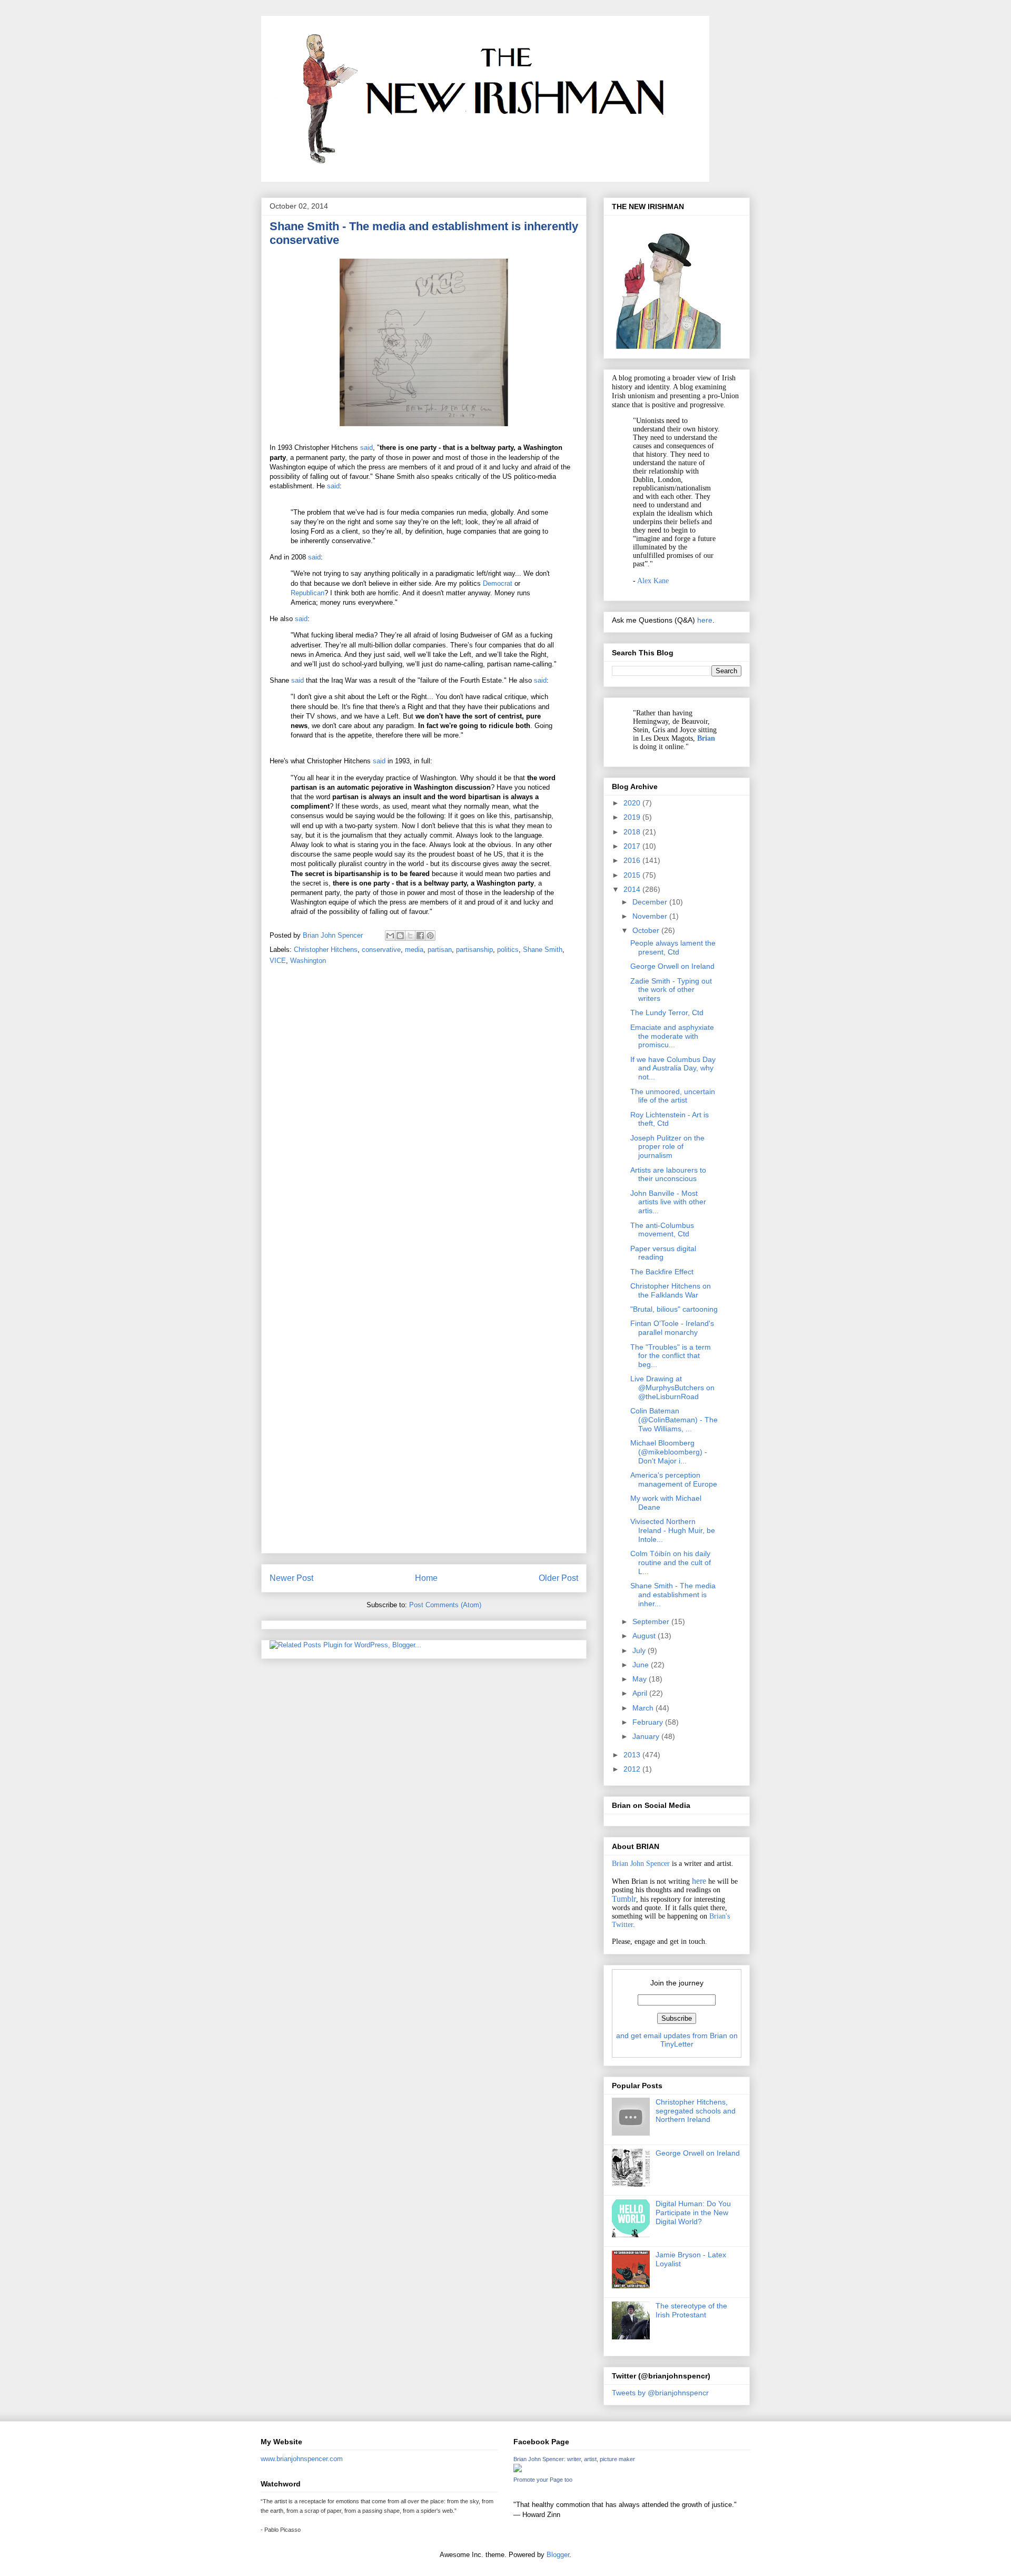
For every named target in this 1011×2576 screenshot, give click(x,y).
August (645, 1636)
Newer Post (291, 1578)
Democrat (498, 583)
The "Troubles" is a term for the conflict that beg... (671, 1356)
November (651, 916)
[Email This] (390, 936)
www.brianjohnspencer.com (302, 2459)
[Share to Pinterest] (430, 936)
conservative (381, 950)
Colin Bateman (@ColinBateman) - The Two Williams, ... (674, 1420)
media (414, 950)
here (705, 620)
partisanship (474, 950)
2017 (633, 846)
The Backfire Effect (662, 1272)
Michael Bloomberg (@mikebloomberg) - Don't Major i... (669, 1452)
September (652, 1621)
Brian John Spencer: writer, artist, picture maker (574, 2459)
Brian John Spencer (641, 1864)
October (647, 930)
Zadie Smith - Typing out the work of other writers (671, 990)
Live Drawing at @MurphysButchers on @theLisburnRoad (672, 1388)
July (640, 1650)
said (366, 448)
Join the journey (677, 1983)
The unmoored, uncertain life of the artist (673, 1096)
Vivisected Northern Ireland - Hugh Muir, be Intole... (673, 1530)
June (642, 1665)
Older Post (558, 1578)
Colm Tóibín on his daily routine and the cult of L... (671, 1562)
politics (508, 950)
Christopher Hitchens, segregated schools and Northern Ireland (696, 2111)
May (641, 1679)
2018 (633, 832)
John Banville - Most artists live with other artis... (668, 1202)
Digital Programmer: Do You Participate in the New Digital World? (693, 2213)
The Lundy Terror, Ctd (667, 1012)
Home (426, 1578)
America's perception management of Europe (674, 1479)
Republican (308, 593)
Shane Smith (543, 950)
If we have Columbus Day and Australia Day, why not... (673, 1068)
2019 (633, 817)
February (649, 1722)
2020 (633, 803)
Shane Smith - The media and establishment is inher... (673, 1595)
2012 (633, 1769)
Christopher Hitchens (326, 950)
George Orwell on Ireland (672, 966)
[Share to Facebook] (420, 936)
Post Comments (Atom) (445, 1605)
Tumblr (624, 1899)
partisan (440, 950)
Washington (308, 961)
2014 (633, 889)
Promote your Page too (543, 2480)
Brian (706, 738)
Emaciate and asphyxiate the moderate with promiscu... (672, 1036)
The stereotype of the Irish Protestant (691, 2310)
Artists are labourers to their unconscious (668, 1174)
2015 (633, 875)
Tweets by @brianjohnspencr (660, 2393)
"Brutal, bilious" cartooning (674, 1309)
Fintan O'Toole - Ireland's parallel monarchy (672, 1328)
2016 (633, 860)
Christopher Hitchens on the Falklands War (671, 1290)
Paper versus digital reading (663, 1253)
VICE (278, 961)
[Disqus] (424, 1122)
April (641, 1693)
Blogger (558, 2555)
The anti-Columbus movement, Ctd (662, 1230)
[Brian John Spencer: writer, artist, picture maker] (518, 2470)
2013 (633, 1755)
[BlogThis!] (400, 936)
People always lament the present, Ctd (673, 947)
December (651, 902)
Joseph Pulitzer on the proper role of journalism (667, 1147)
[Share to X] (410, 936)
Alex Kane (653, 581)
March (644, 1708)
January (647, 1736)
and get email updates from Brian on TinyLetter (677, 2040)
